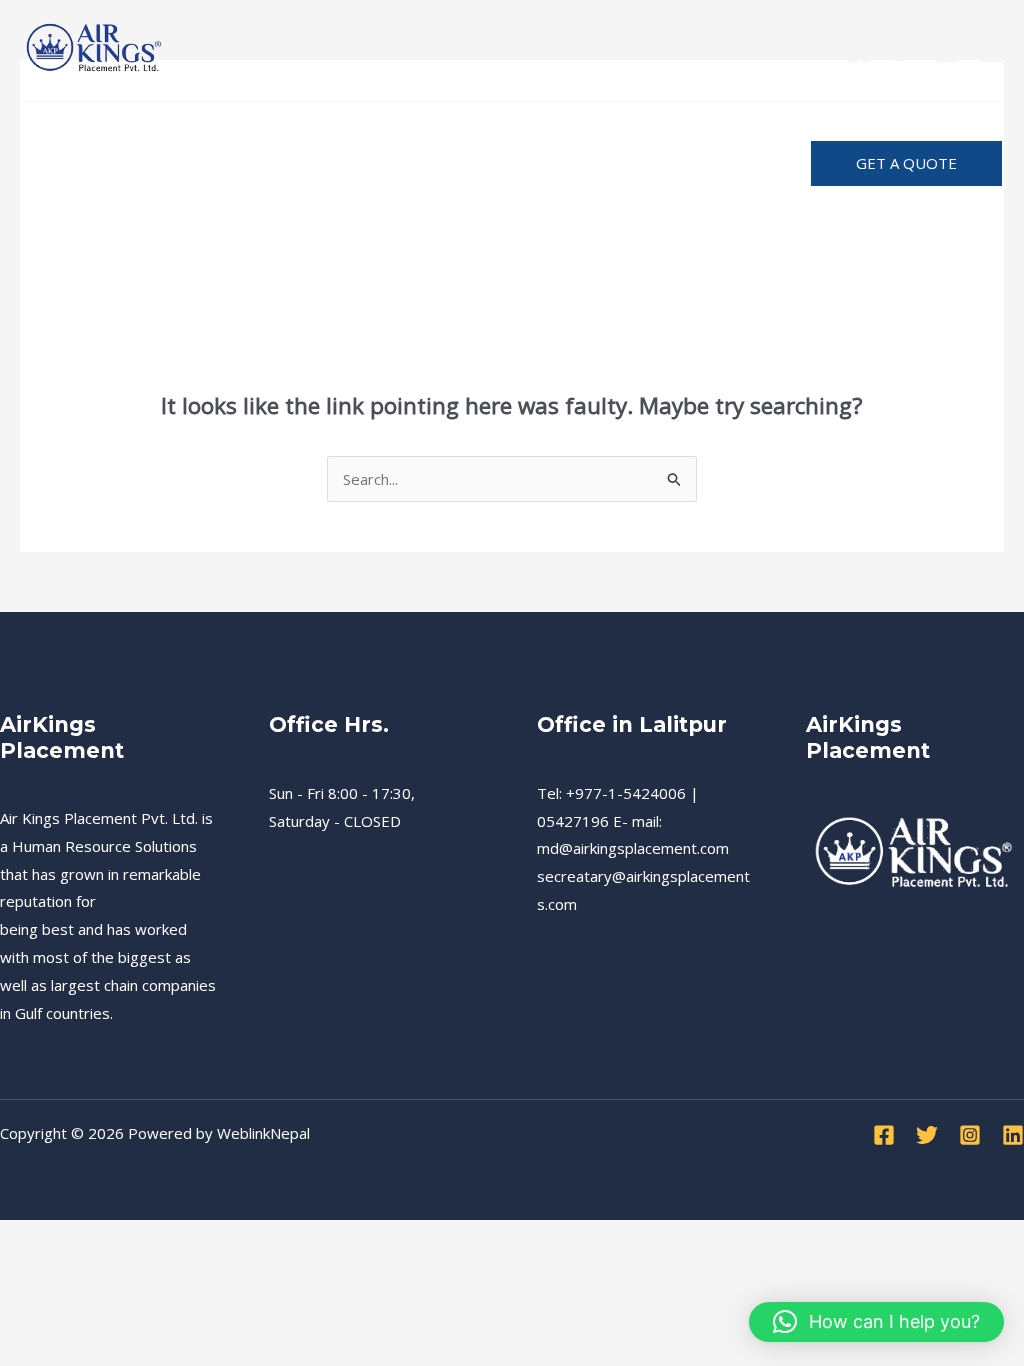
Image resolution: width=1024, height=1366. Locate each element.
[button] (906, 163)
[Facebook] (859, 51)
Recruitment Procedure (309, 133)
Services (152, 133)
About (660, 133)
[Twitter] (903, 51)
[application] (695, 134)
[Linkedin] (991, 51)
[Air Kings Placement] (95, 48)
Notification (85, 193)
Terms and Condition (518, 133)
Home (63, 133)
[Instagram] (947, 51)
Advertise (203, 193)
